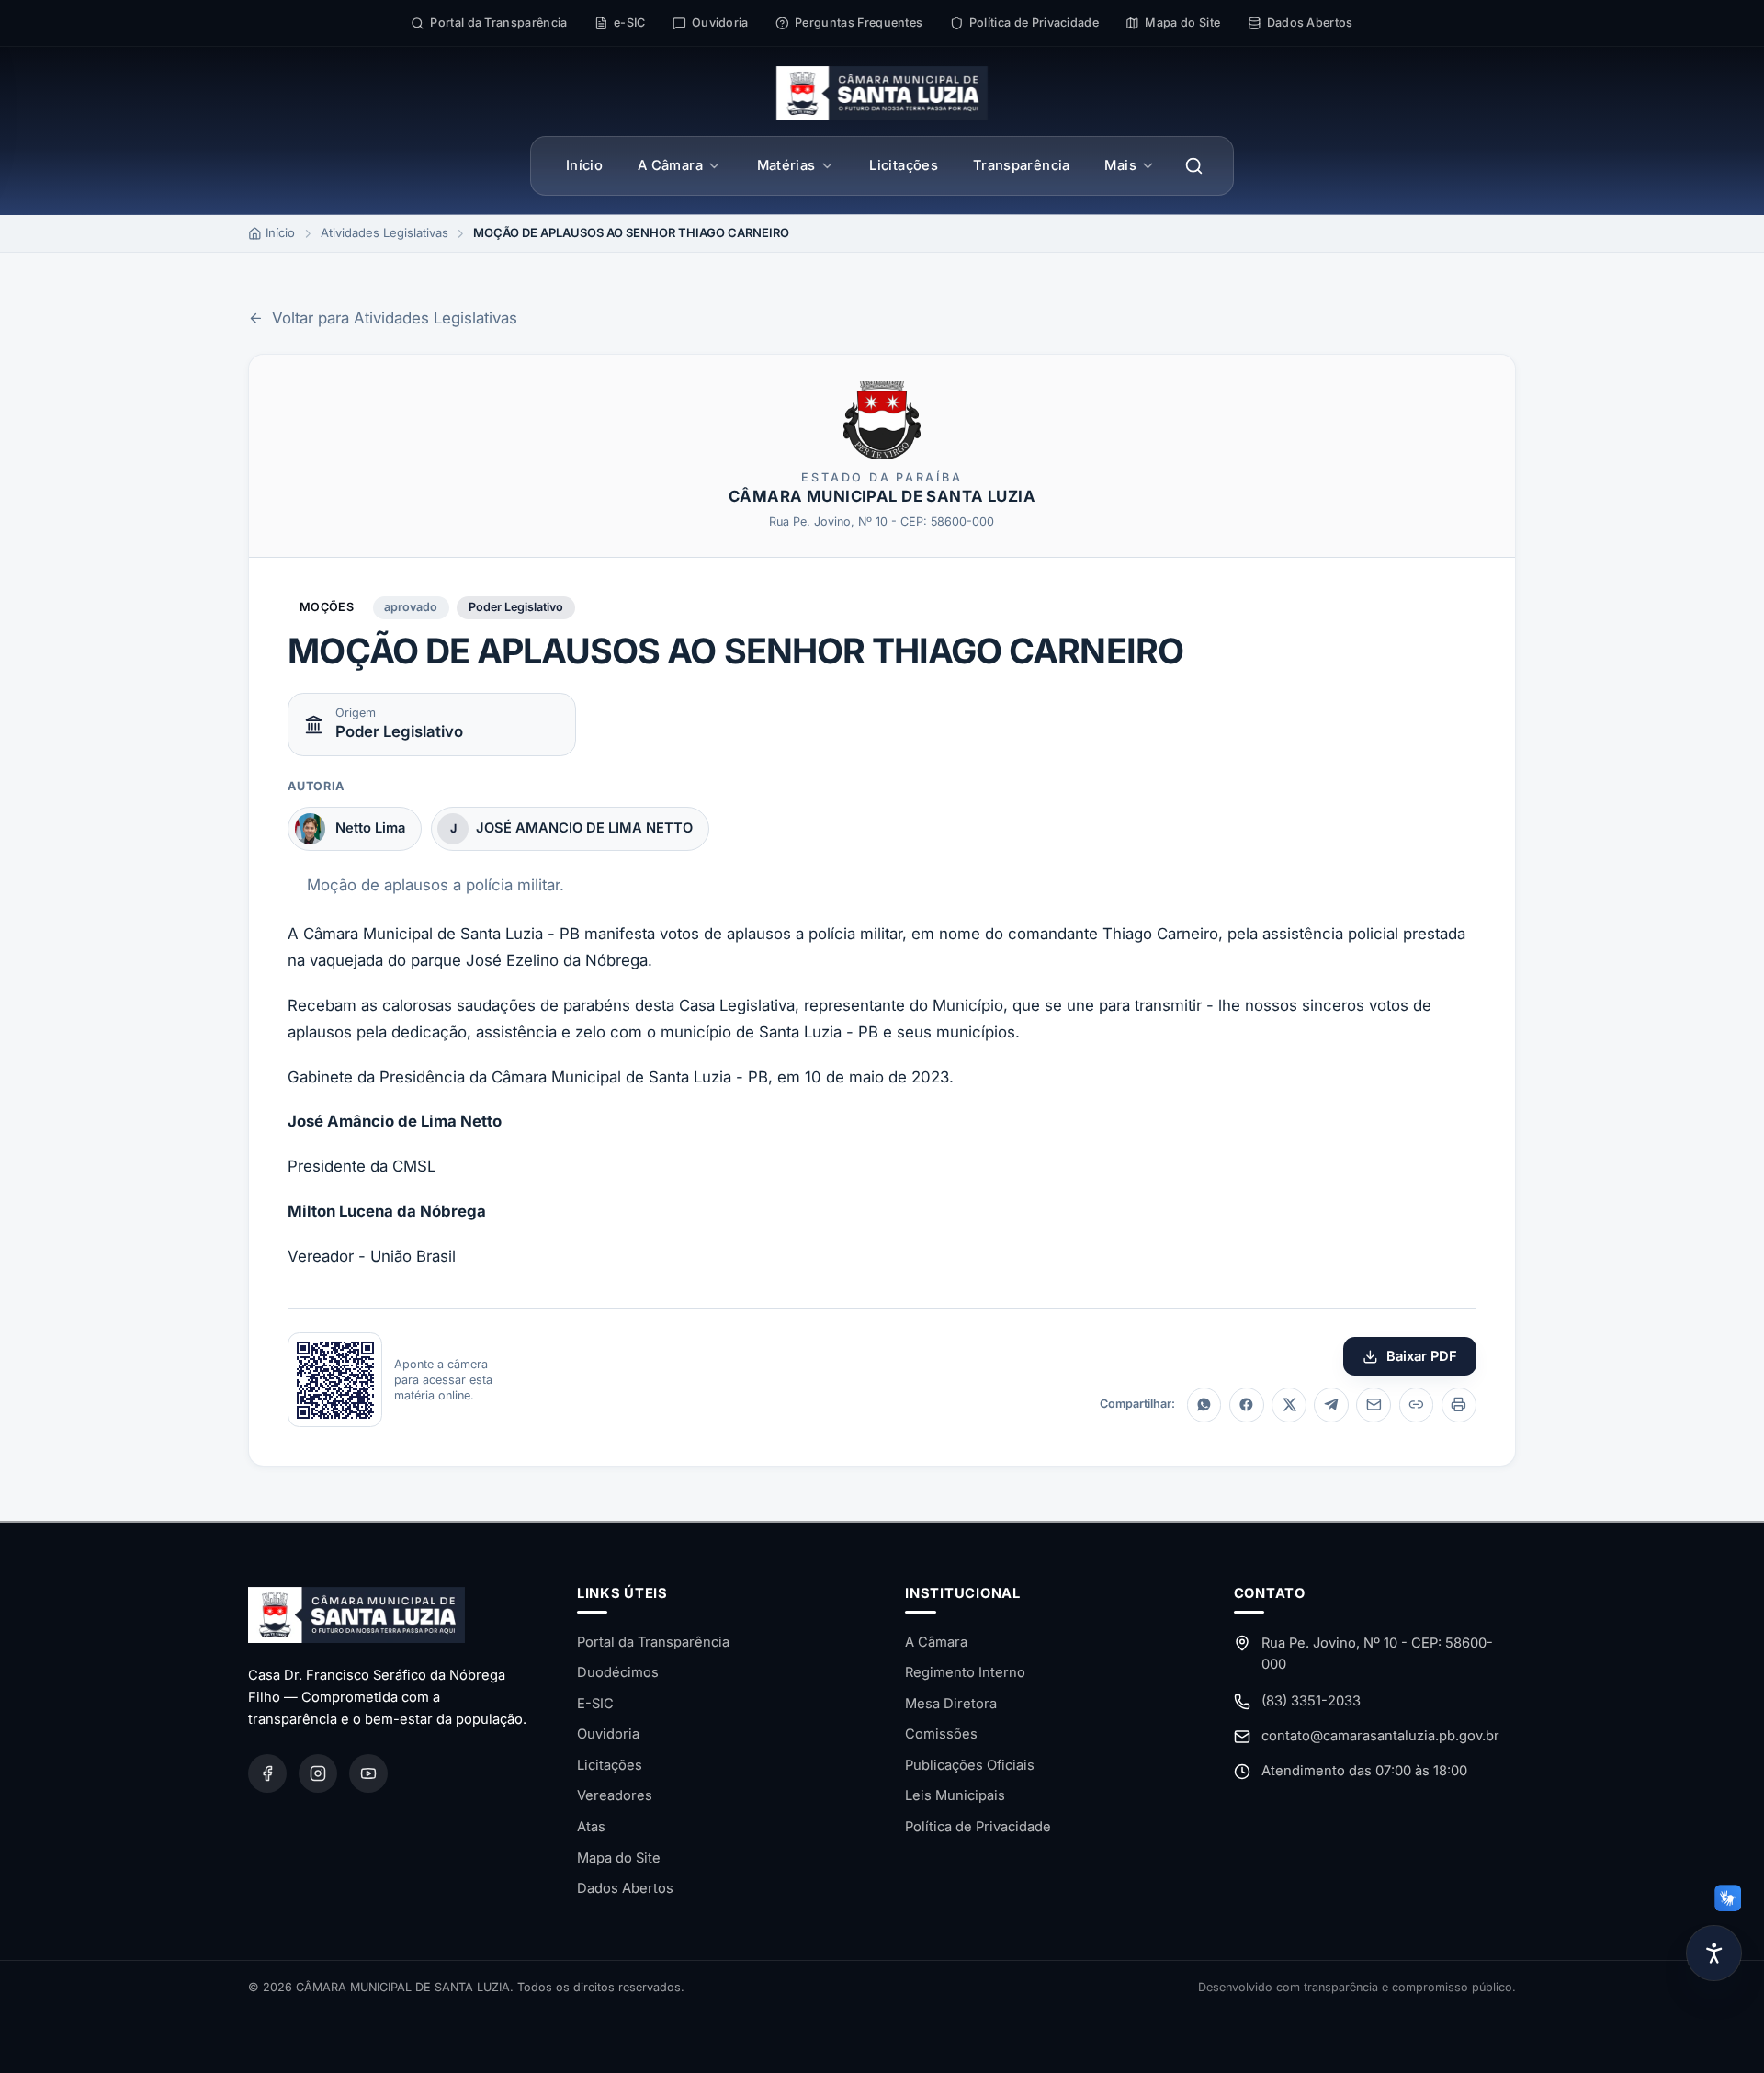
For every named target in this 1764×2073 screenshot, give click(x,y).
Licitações (904, 165)
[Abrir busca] (1194, 165)
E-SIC (595, 1704)
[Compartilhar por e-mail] (1374, 1405)
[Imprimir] (1459, 1405)
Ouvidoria (608, 1734)
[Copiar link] (1417, 1405)
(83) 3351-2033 (1311, 1701)
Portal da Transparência (653, 1642)
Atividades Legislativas (384, 232)
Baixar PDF (1422, 1356)
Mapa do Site (619, 1858)
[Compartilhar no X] (1289, 1405)
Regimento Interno (965, 1672)
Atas (591, 1827)
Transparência (1022, 165)
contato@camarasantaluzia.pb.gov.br (1380, 1736)
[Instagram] (318, 1773)
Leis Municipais (955, 1795)
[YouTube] (368, 1773)
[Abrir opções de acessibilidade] (1714, 1953)
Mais (1120, 165)
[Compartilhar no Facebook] (1247, 1405)
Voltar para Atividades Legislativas (394, 318)
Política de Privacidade (978, 1827)
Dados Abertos (625, 1888)
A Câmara (670, 165)
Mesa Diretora (951, 1704)
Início (584, 165)
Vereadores (615, 1795)
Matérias (786, 165)
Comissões (941, 1734)
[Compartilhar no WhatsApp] (1204, 1405)
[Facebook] (267, 1773)
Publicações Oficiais (970, 1765)
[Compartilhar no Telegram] (1331, 1405)
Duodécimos (618, 1672)
